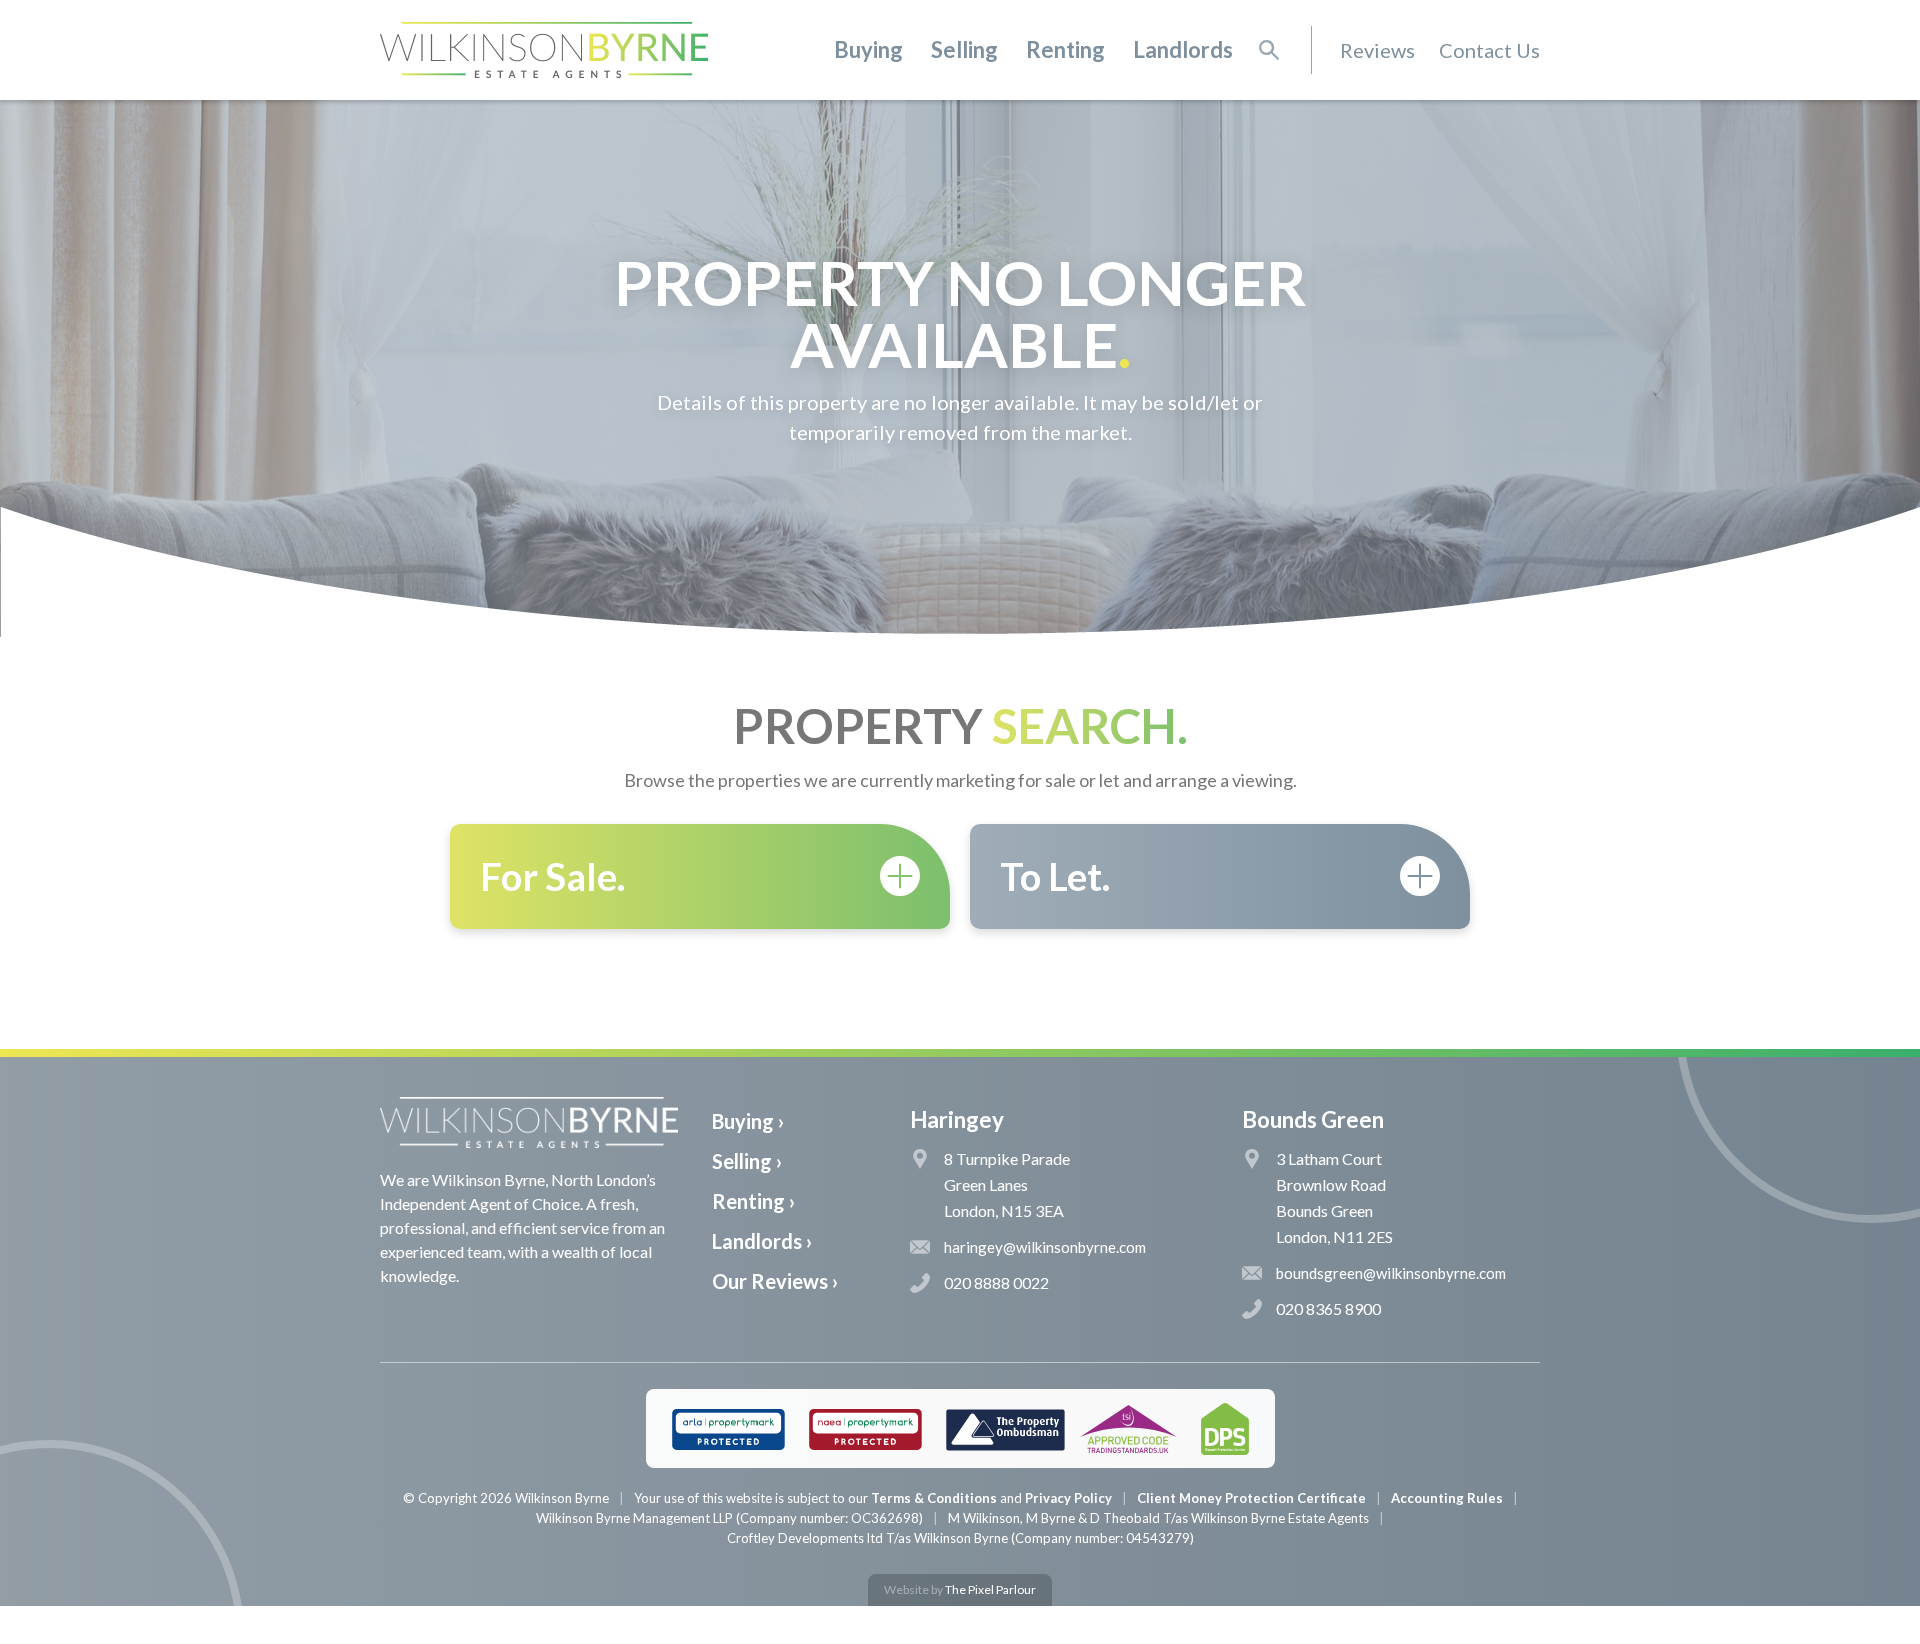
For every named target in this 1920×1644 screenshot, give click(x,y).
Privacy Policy (1068, 1498)
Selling (964, 49)
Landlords (1183, 49)
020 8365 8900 (1328, 1308)
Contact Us (1489, 50)
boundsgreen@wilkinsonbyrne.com (1391, 1273)
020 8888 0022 (996, 1282)
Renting (1065, 49)
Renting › (753, 1201)
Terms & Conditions (934, 1498)
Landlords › (762, 1241)
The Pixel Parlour (990, 1589)
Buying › (748, 1121)
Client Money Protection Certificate (1251, 1498)
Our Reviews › (775, 1281)
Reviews (1377, 50)
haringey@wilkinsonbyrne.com (1045, 1247)
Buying (868, 49)
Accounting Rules (1447, 1498)
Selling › (747, 1161)
